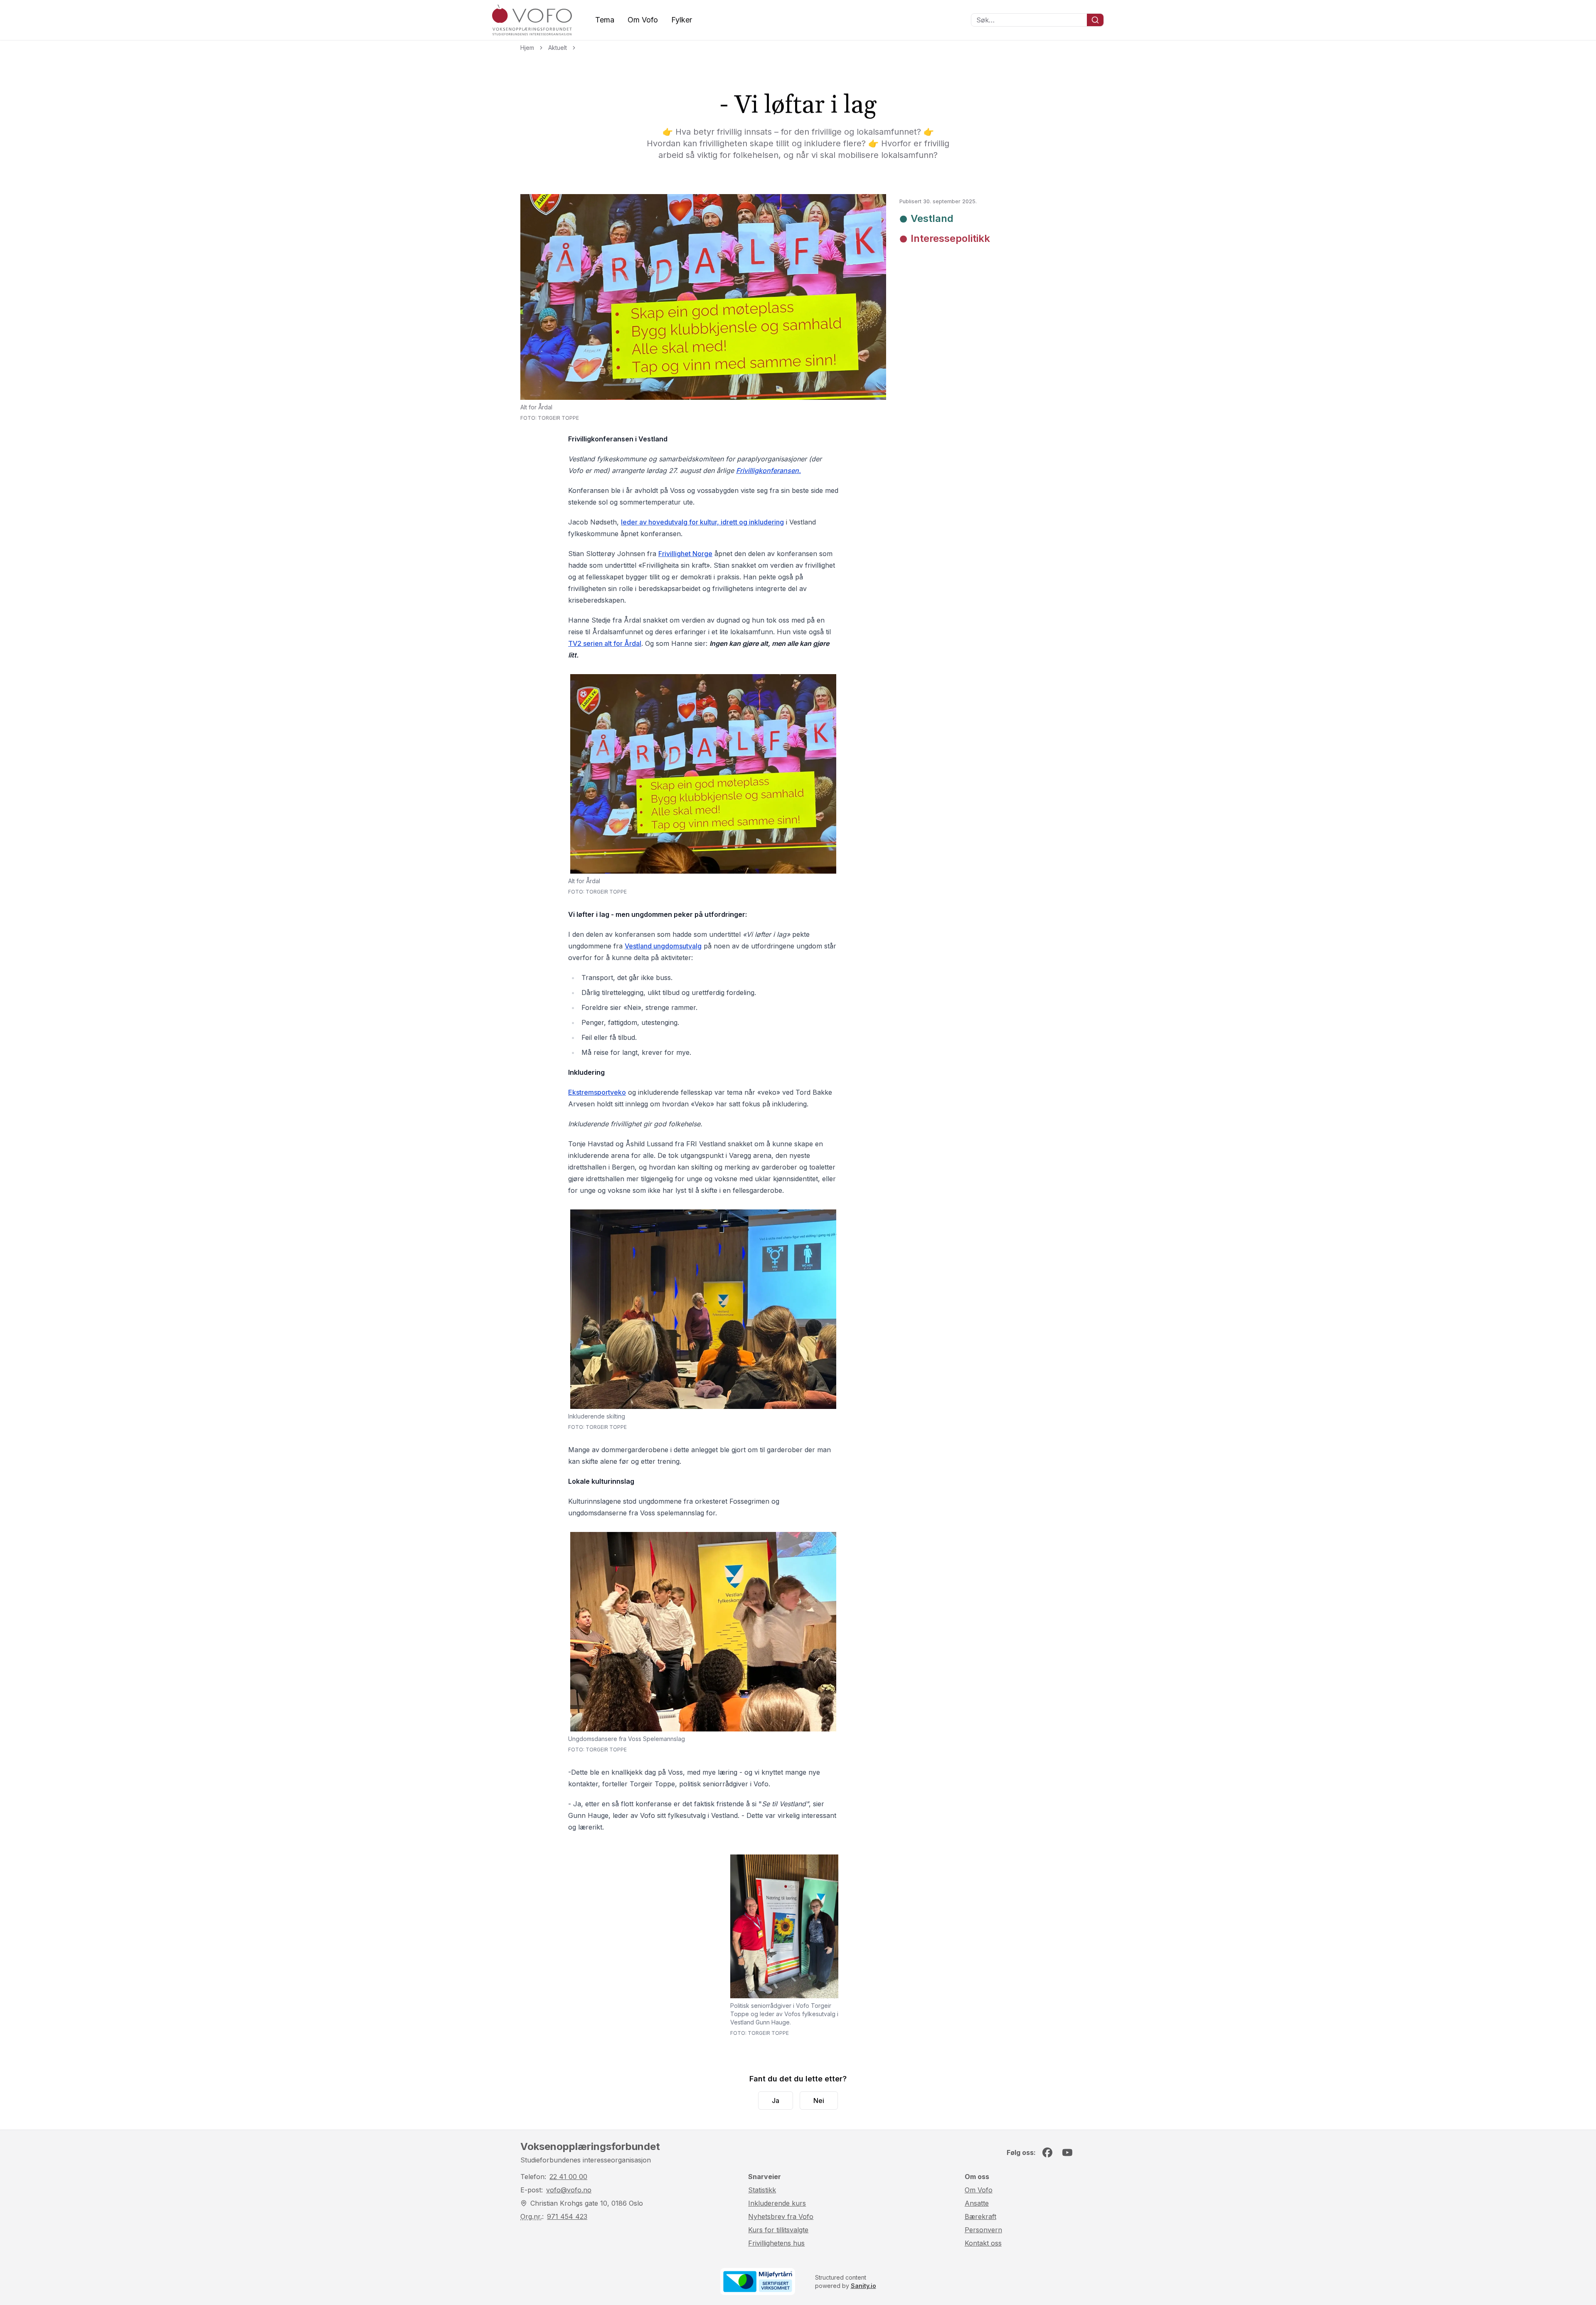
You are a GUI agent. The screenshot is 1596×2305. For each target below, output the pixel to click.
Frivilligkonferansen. (768, 470)
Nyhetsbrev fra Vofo (781, 2216)
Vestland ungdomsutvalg (663, 946)
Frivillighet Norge (685, 554)
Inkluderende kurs (777, 2203)
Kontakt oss (983, 2243)
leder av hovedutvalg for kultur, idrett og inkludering (702, 522)
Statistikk (762, 2190)
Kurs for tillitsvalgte (778, 2230)
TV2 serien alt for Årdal (605, 643)
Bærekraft (980, 2216)
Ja (776, 2101)
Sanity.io (863, 2286)
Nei (819, 2101)
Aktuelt (558, 48)
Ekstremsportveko (597, 1092)
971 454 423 (567, 2216)
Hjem (527, 48)
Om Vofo (643, 20)
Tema (605, 20)
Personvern (983, 2230)
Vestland (932, 218)
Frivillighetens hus (776, 2243)
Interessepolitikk (950, 238)
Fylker (682, 20)
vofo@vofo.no (569, 2190)
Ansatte (977, 2203)
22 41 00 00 (568, 2177)
